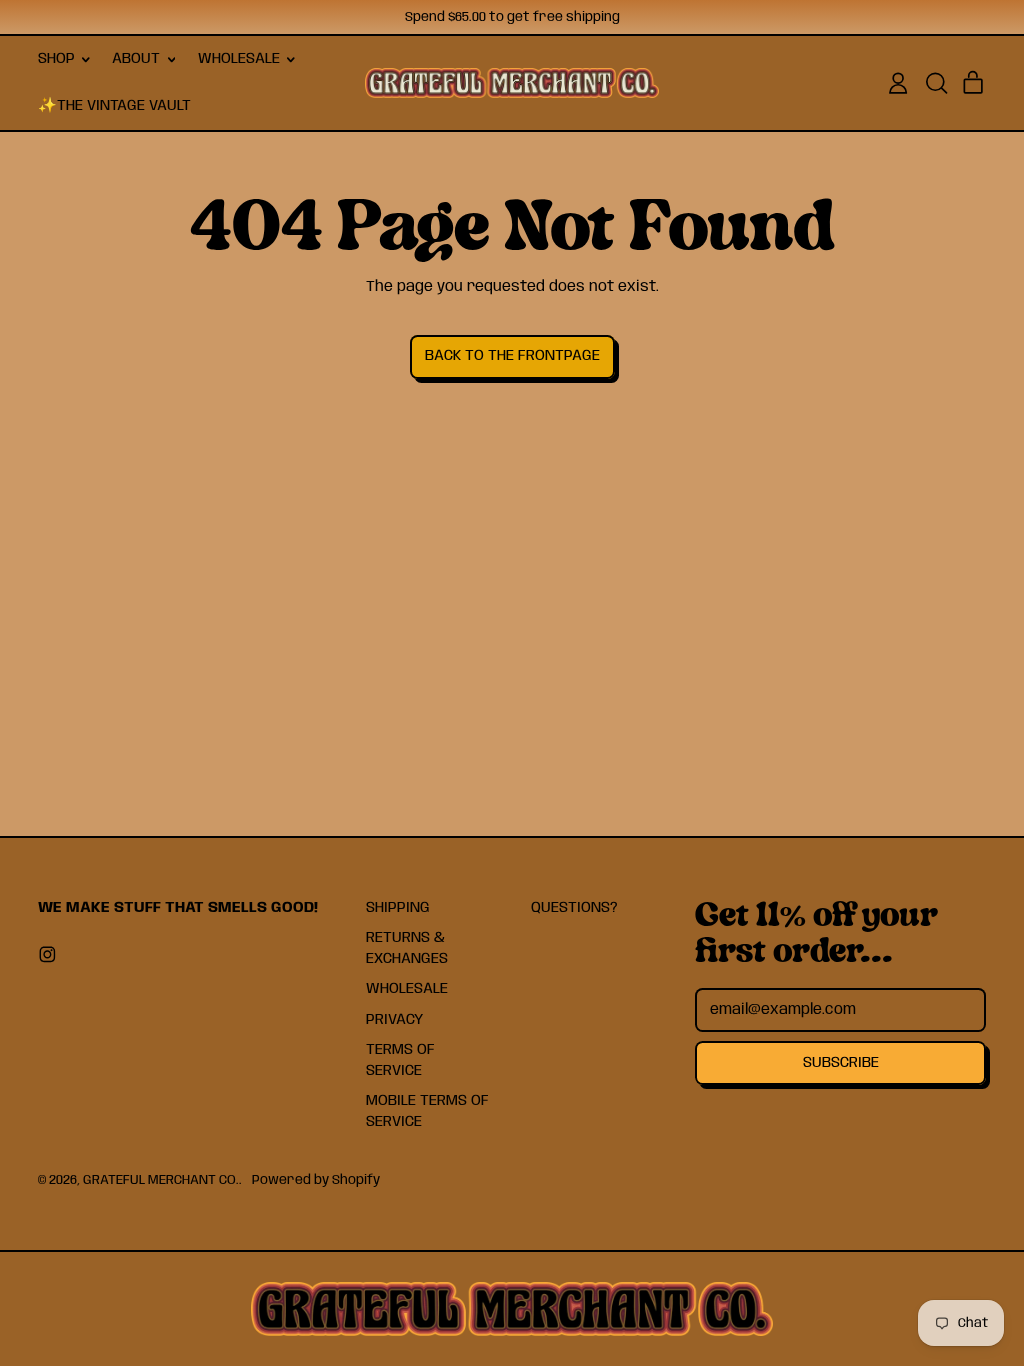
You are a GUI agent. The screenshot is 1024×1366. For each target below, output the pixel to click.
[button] (936, 83)
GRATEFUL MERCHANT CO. (161, 1180)
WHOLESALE (407, 989)
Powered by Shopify (316, 1180)
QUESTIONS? (574, 908)
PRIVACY (394, 1020)
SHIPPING (398, 908)
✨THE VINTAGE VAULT (114, 106)
